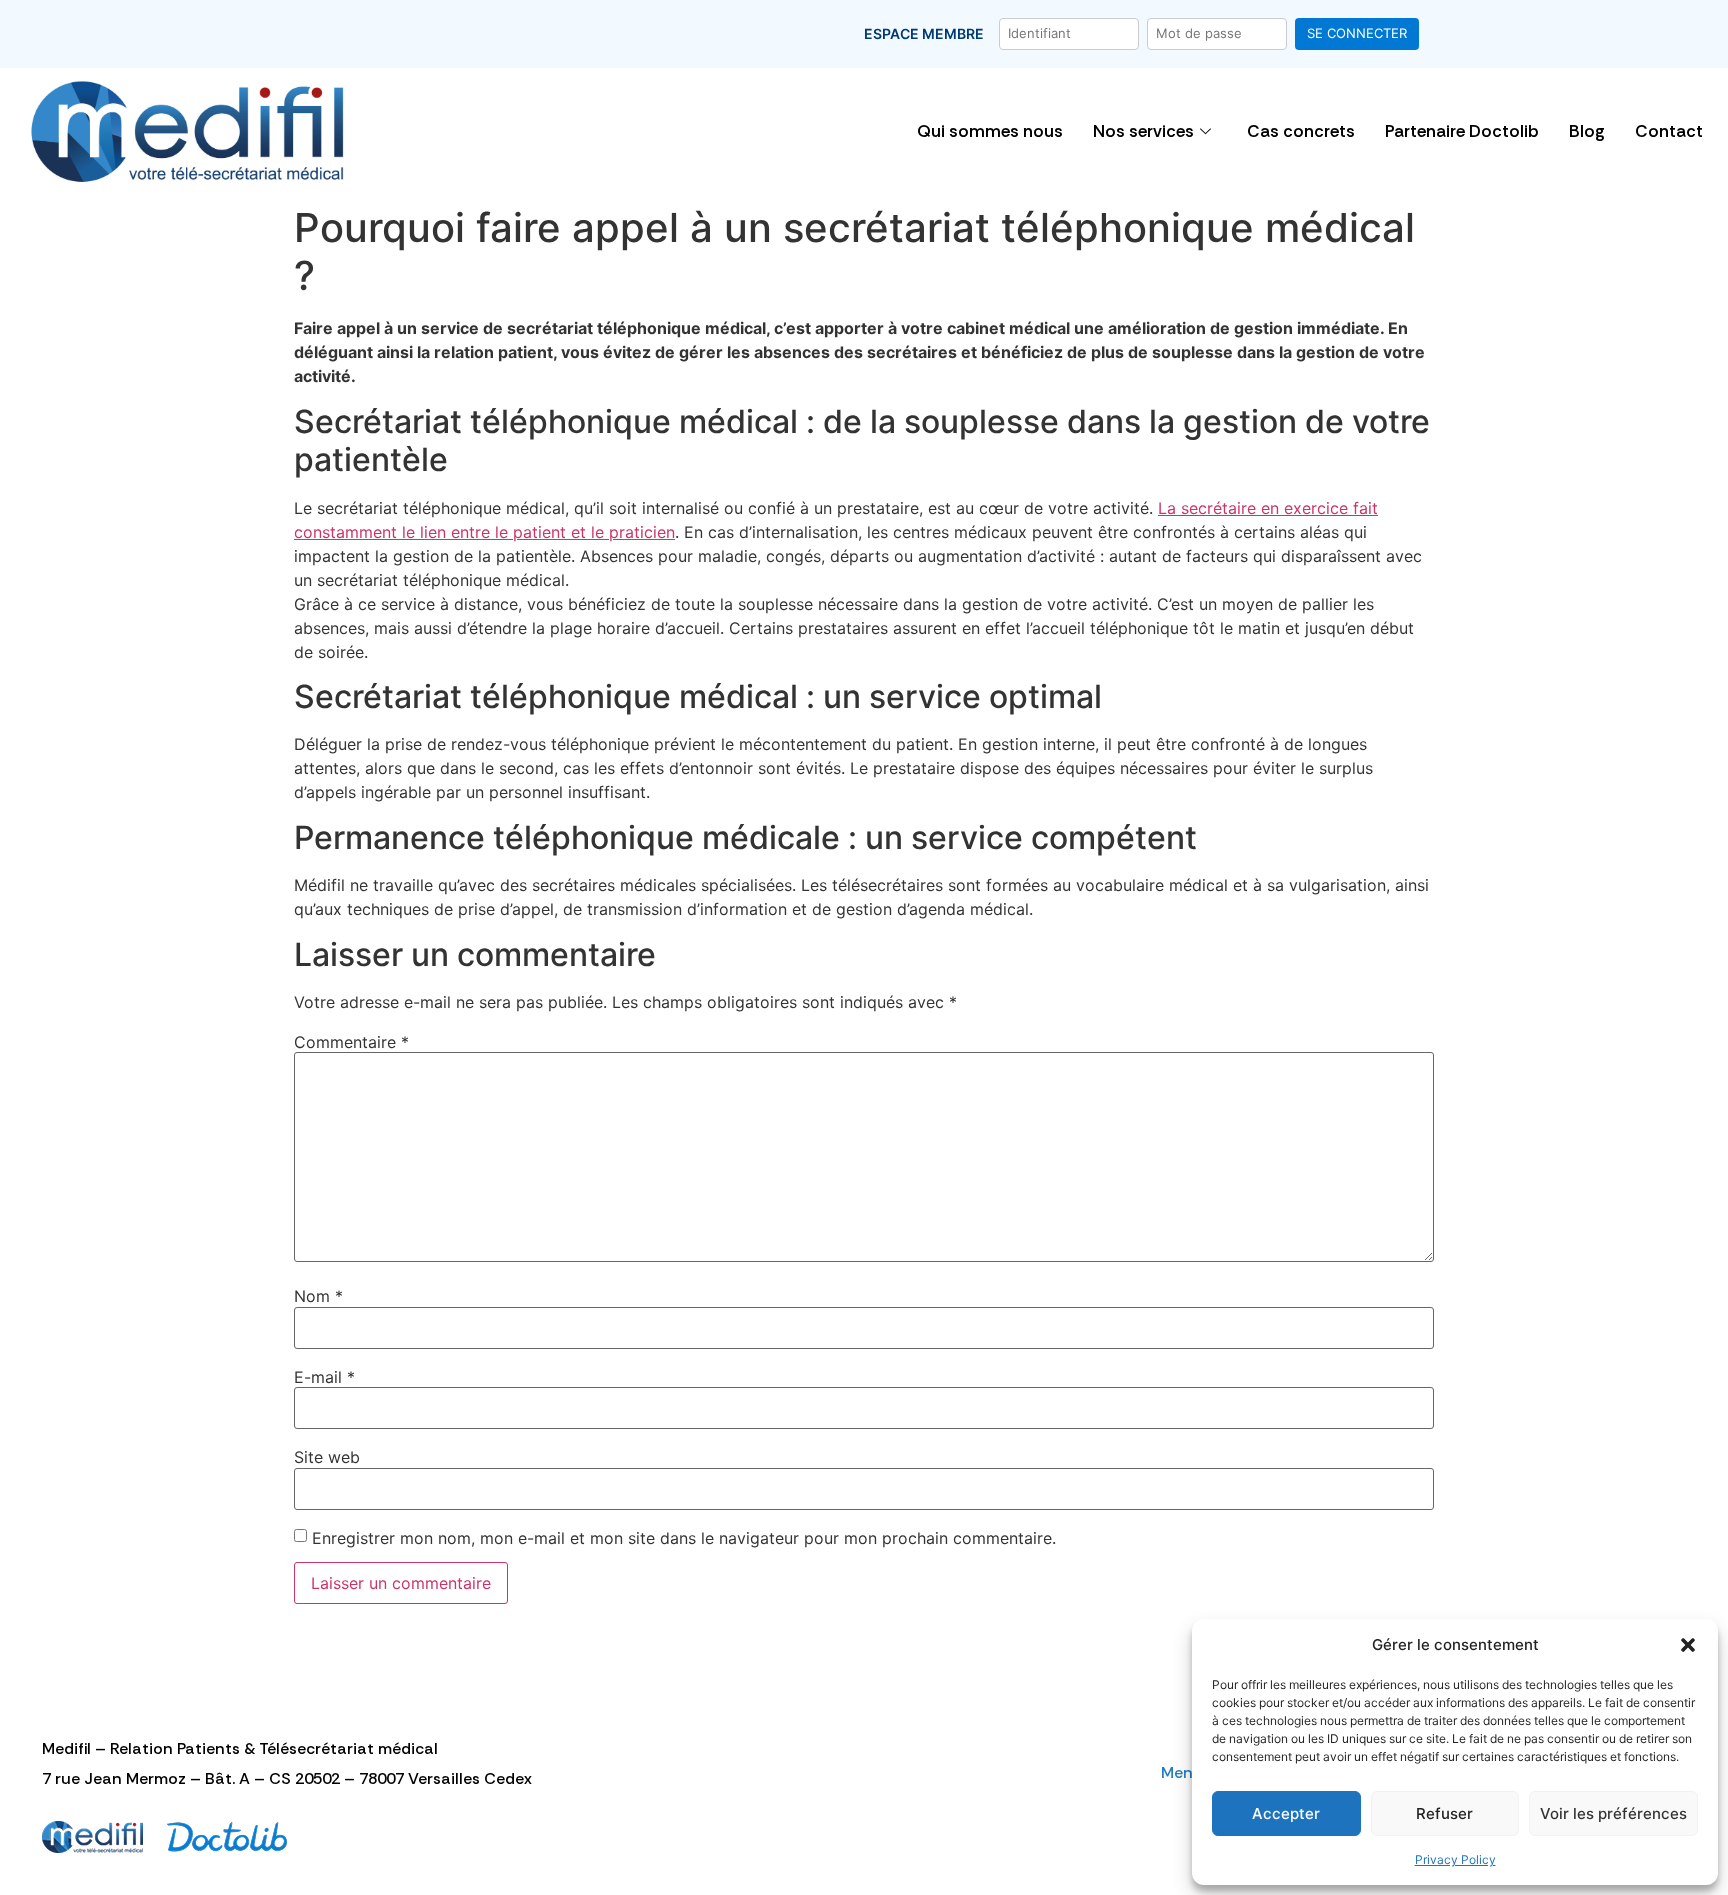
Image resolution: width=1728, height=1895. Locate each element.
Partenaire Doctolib (1462, 131)
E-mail (324, 1377)
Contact (1669, 131)
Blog (1587, 131)
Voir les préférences (1613, 1813)
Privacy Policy (1455, 1859)
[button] (1688, 1645)
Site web (327, 1457)
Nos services (1143, 131)
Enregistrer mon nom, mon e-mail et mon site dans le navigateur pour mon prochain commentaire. (684, 1538)
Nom (318, 1296)
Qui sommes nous (990, 131)
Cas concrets (1301, 131)
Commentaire (351, 1042)
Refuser (1444, 1813)
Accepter (1286, 1813)
